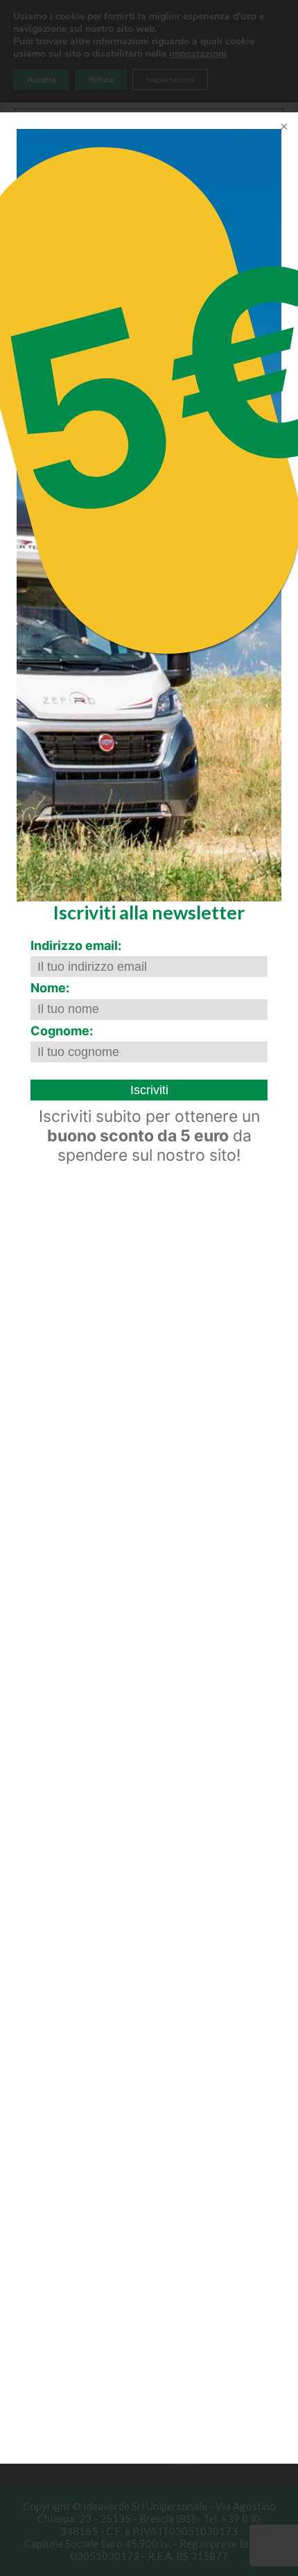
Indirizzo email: (76, 945)
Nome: (50, 988)
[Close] (283, 128)
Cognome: (62, 1031)
